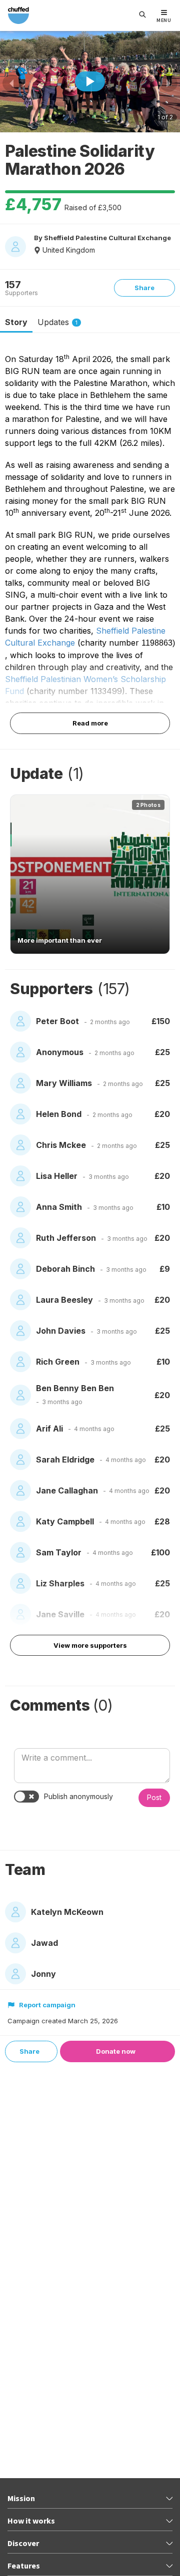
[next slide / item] (168, 83)
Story (16, 322)
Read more (90, 723)
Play (90, 81)
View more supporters (90, 1645)
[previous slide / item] (11, 83)
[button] (90, 874)
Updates (57, 322)
